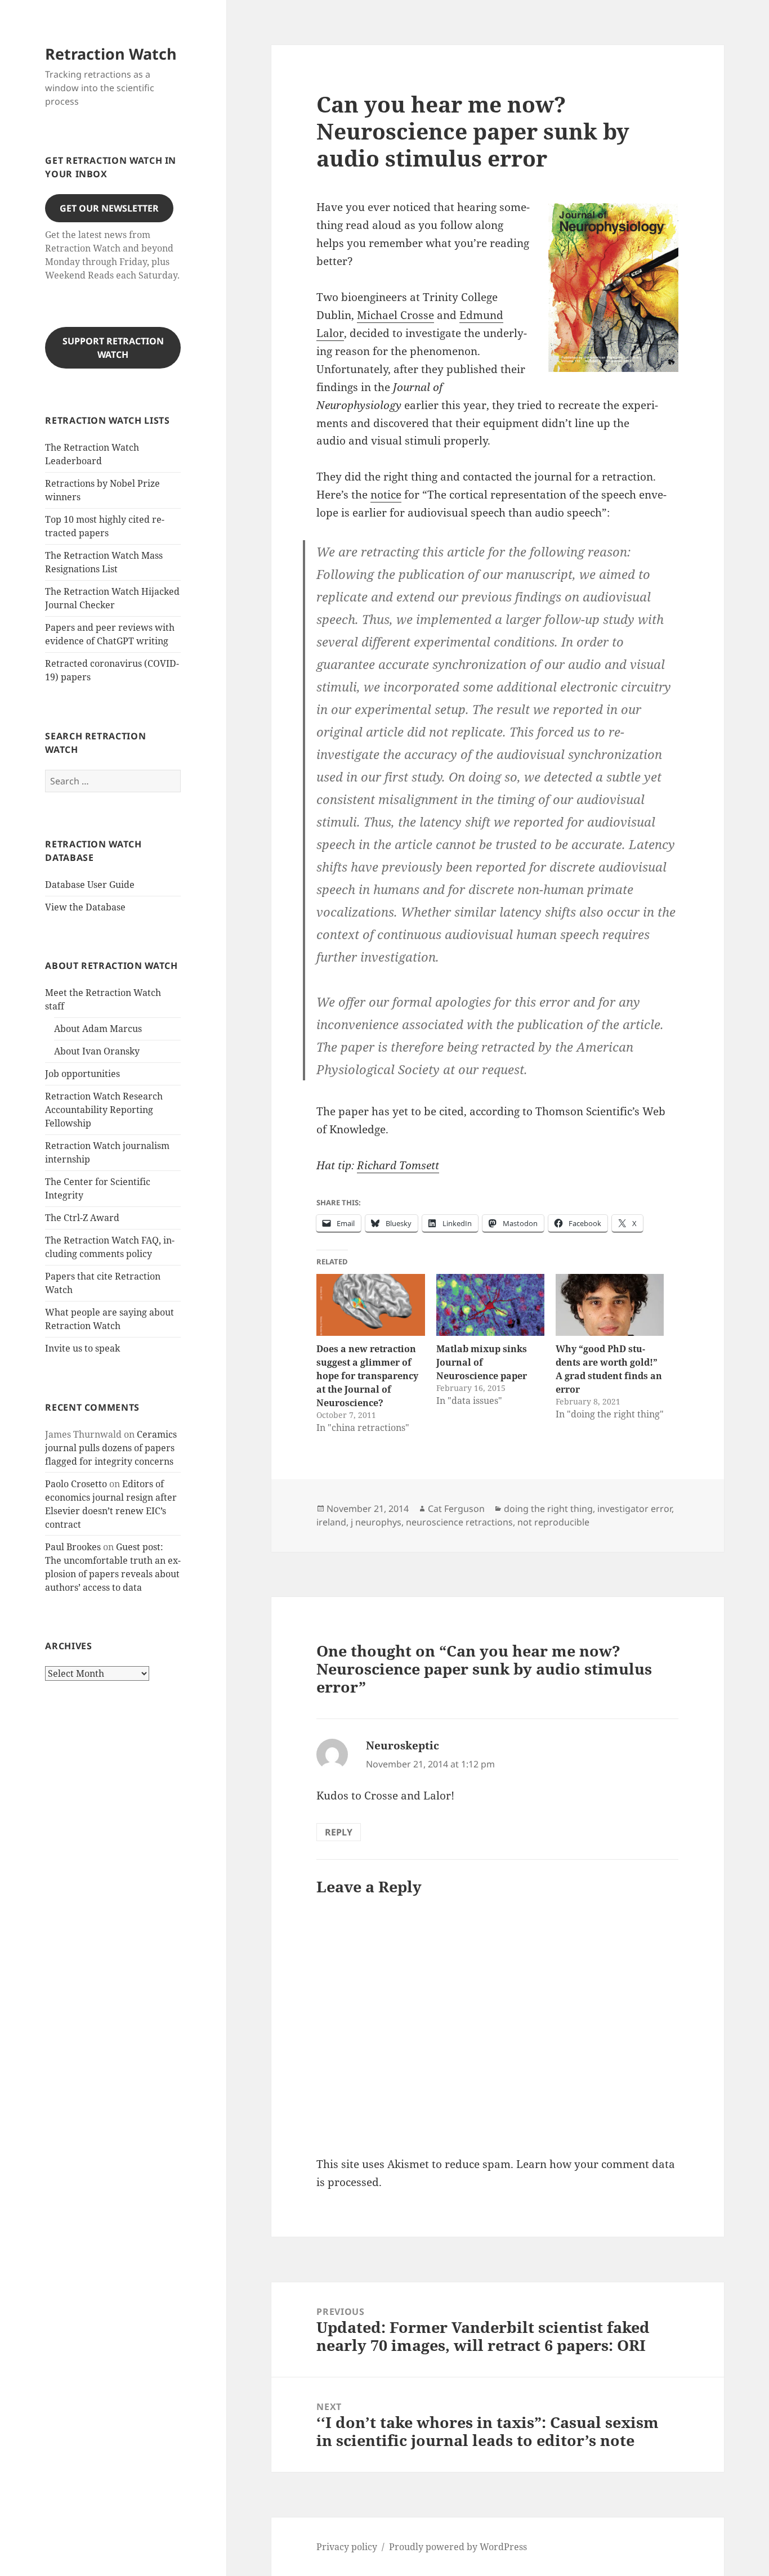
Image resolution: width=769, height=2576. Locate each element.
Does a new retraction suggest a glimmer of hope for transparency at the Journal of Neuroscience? (367, 1376)
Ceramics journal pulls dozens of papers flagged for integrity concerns (111, 1448)
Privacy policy (347, 2547)
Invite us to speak (82, 1348)
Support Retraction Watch (113, 348)
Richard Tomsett (398, 1165)
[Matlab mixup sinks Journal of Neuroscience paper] (490, 1305)
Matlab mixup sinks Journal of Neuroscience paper (482, 1362)
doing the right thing (548, 1509)
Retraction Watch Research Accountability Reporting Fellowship (104, 1110)
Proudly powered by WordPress (458, 2547)
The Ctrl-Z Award (82, 1218)
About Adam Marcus (98, 1029)
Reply (339, 1832)
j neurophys (376, 1522)
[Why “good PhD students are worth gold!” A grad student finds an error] (610, 1305)
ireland (331, 1522)
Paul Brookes (73, 1547)
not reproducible (553, 1522)
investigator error (634, 1509)
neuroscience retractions (459, 1522)
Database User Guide (90, 885)
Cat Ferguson (456, 1509)
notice (386, 495)
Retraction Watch (111, 54)
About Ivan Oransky (97, 1051)
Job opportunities (82, 1074)
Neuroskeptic (403, 1745)
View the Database (85, 907)
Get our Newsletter (109, 208)
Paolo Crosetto (76, 1484)
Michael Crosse (395, 315)
